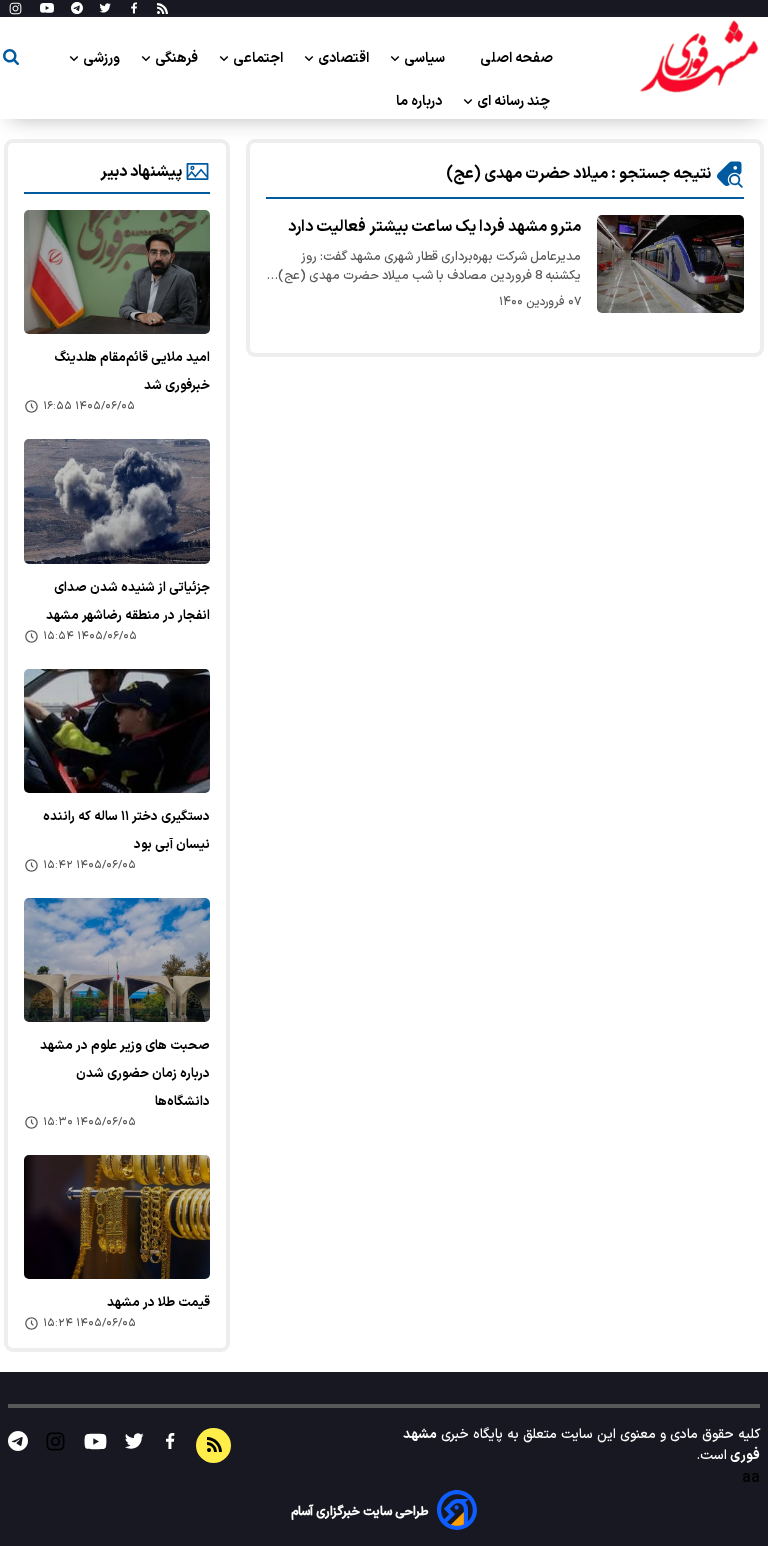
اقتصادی (345, 58)
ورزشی (103, 58)
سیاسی (426, 58)
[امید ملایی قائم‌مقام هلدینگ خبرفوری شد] (117, 272)
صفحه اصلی (516, 58)
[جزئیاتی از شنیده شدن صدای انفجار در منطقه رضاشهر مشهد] (117, 501)
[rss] (162, 9)
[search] (11, 60)
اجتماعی (259, 58)
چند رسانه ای (515, 101)
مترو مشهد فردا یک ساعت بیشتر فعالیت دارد (434, 227)
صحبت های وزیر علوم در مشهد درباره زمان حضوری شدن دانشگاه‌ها (125, 1074)
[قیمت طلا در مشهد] (117, 1217)
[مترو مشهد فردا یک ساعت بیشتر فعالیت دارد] (670, 264)
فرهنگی (178, 58)
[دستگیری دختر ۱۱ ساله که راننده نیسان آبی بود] (117, 731)
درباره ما (420, 101)
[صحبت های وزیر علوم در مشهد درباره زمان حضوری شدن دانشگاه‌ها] (117, 960)
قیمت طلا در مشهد (158, 1303)
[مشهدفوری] (699, 58)
